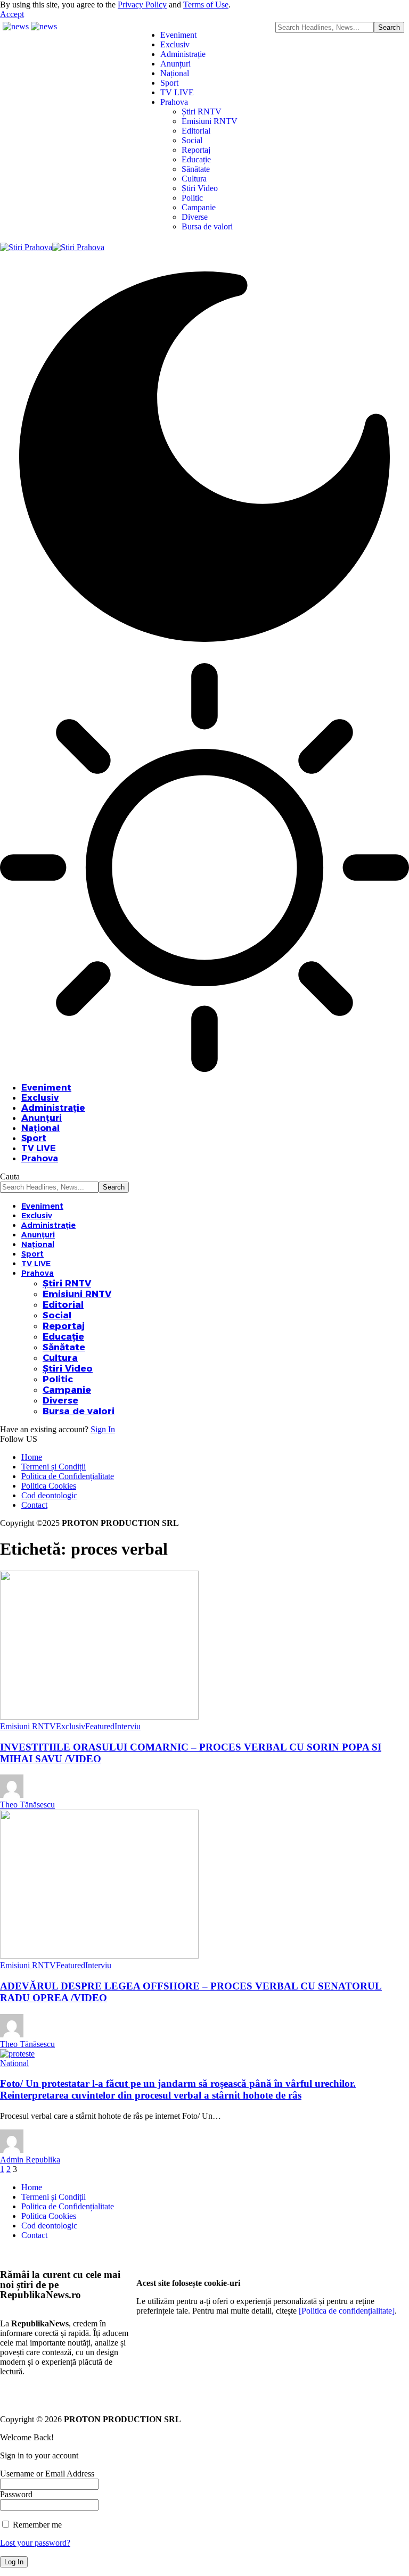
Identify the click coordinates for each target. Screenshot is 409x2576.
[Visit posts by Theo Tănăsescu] (12, 1795)
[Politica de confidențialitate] (347, 2311)
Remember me (36, 2525)
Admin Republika (30, 2160)
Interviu (128, 1726)
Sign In (103, 1429)
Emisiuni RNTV (28, 1726)
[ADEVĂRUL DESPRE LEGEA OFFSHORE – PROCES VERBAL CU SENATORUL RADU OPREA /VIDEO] (99, 1956)
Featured (100, 1726)
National (14, 2063)
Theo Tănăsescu (27, 1805)
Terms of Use (206, 5)
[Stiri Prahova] (52, 247)
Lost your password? (35, 2543)
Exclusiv (71, 1726)
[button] (12, 14)
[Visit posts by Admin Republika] (12, 2150)
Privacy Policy (142, 5)
